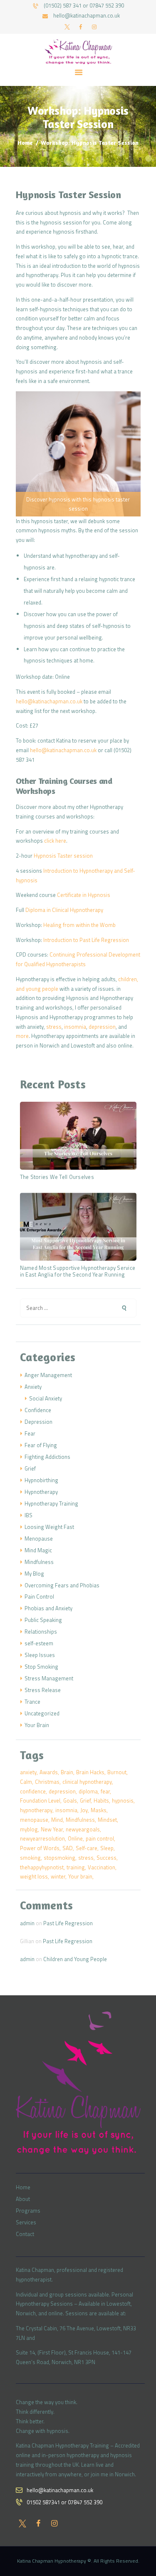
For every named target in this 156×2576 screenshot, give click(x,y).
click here (55, 841)
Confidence (38, 1410)
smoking (30, 1858)
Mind (57, 1820)
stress (54, 1027)
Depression (38, 1422)
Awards (49, 1772)
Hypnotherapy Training (51, 1503)
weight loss (34, 1876)
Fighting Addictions (47, 1457)
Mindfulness (39, 1562)
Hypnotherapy (41, 1492)
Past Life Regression (68, 1923)
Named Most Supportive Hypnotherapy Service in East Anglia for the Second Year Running (78, 1272)
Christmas (47, 1782)
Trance (32, 1702)
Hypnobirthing (41, 1480)
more (22, 1036)
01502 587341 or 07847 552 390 (64, 2502)
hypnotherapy (36, 1810)
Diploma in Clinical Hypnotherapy (64, 910)
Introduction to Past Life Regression (86, 940)
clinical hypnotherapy (87, 1782)
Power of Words (40, 1848)
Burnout (117, 1772)
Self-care (87, 1848)
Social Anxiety (46, 1398)
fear (105, 1791)
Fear (30, 1433)
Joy (84, 1810)
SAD (68, 1848)
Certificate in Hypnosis (84, 895)
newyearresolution (42, 1838)
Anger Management (48, 1375)
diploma (88, 1791)
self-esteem (39, 1643)
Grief (30, 1468)
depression (102, 1027)
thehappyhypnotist (42, 1867)
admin (27, 1923)
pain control (100, 1838)
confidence (33, 1791)
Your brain (80, 1876)
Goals (70, 1800)
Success (106, 1858)
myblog (29, 1829)
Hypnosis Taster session (63, 856)
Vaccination (102, 1867)
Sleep (107, 1848)
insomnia (75, 1027)
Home (25, 142)
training (76, 1867)
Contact (25, 2234)
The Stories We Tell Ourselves (57, 1177)
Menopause (39, 1539)
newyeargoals (83, 1829)
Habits (101, 1800)
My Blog (34, 1574)
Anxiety (33, 1387)
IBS (28, 1515)
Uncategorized (42, 1713)
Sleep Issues (40, 1655)
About (23, 2199)
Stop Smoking (41, 1667)
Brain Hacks (90, 1772)
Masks (99, 1810)
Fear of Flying (41, 1445)
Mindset (107, 1820)
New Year (52, 1829)
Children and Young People (75, 1959)
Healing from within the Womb (79, 925)
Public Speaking (43, 1620)
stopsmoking (59, 1858)
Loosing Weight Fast (49, 1527)
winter (58, 1876)
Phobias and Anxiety (48, 1608)
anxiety (28, 1772)
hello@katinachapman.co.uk (49, 701)
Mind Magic (38, 1550)
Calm (26, 1782)
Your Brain (37, 1725)
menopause (34, 1820)
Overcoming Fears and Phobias (62, 1585)
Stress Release (43, 1690)
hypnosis (123, 1800)
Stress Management (49, 1678)
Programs (28, 2211)
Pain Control (39, 1596)
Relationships (41, 1632)
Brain (67, 1772)
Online (75, 1838)
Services (26, 2222)
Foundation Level (40, 1800)
